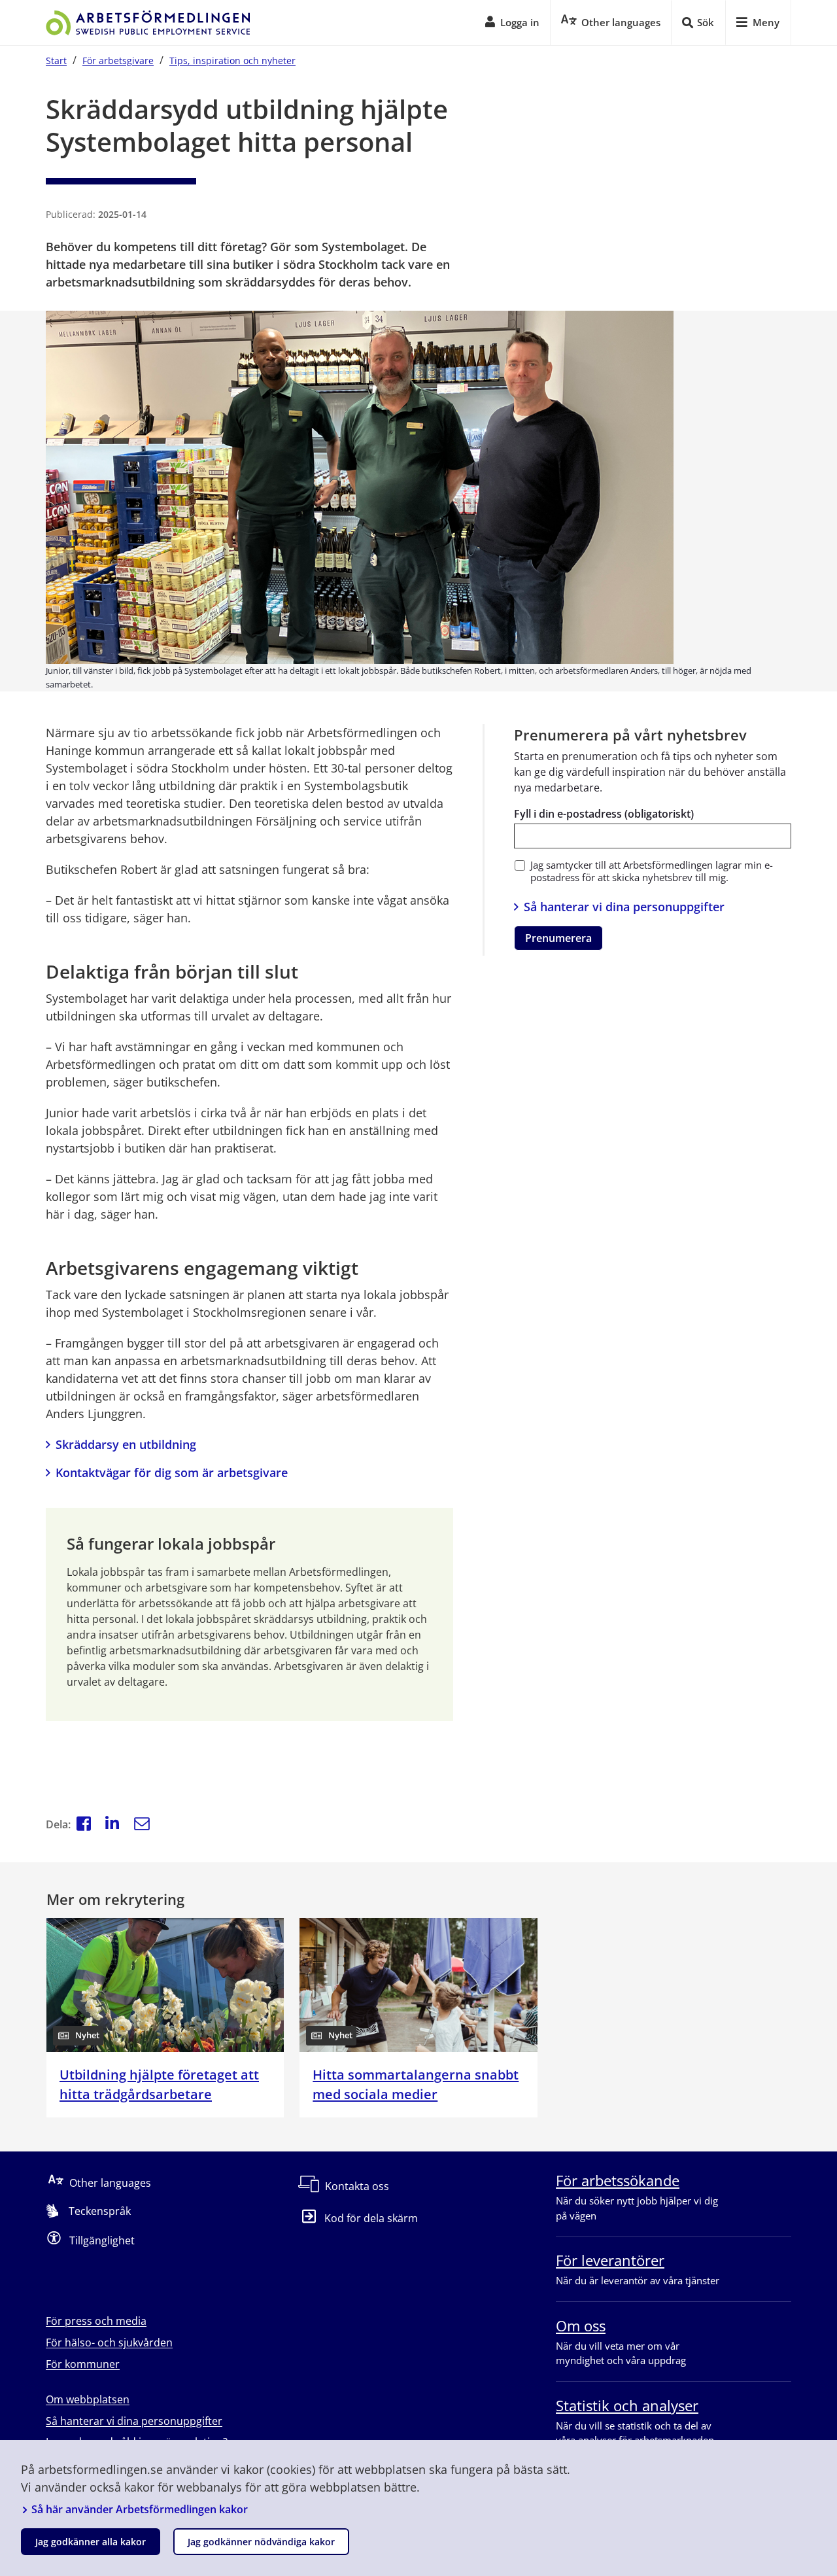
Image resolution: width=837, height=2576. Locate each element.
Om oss (581, 2325)
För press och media (96, 2321)
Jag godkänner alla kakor (91, 2542)
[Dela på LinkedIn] (112, 1825)
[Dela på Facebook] (84, 1825)
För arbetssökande (618, 2180)
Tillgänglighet (102, 2240)
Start (56, 61)
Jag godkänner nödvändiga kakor (261, 2542)
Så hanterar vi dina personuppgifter (624, 907)
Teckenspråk (100, 2211)
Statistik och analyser (627, 2405)
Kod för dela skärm (371, 2218)
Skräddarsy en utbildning (126, 1444)
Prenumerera (558, 938)
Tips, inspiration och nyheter (232, 61)
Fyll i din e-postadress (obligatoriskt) (604, 814)
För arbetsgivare (118, 61)
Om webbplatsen (88, 2399)
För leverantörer (610, 2260)
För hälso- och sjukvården (109, 2342)
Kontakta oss (357, 2186)
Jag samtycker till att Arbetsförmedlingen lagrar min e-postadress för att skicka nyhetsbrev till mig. (652, 871)
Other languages (110, 2183)
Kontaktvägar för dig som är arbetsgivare (172, 1472)
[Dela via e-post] (142, 1825)
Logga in (520, 22)
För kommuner (83, 2364)
